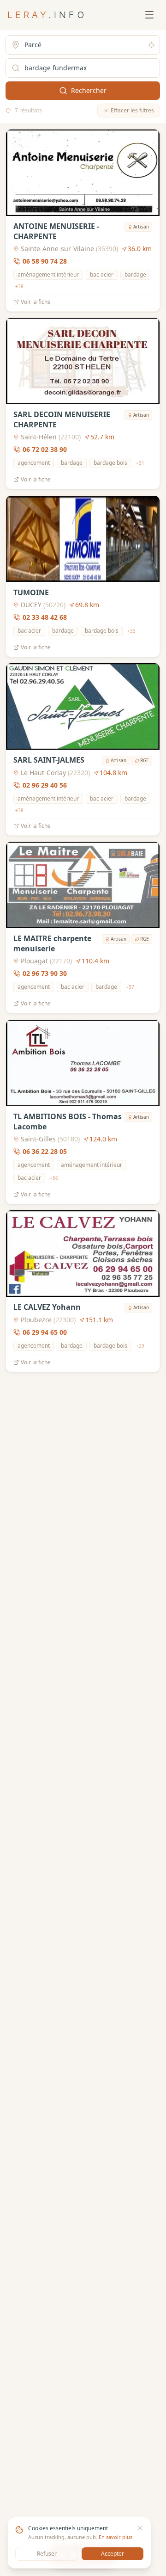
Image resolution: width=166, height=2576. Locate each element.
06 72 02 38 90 (45, 450)
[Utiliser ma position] (151, 45)
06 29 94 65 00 (45, 1332)
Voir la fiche (36, 302)
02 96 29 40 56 (45, 785)
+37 (130, 987)
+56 (54, 1177)
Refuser (47, 2554)
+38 (19, 286)
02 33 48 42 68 (45, 617)
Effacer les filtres (132, 110)
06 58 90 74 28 (45, 261)
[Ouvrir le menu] (149, 15)
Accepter (113, 2554)
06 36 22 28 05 (45, 1151)
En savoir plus (116, 2537)
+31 (140, 463)
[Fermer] (140, 2528)
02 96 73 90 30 (45, 974)
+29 (140, 1346)
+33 (131, 630)
